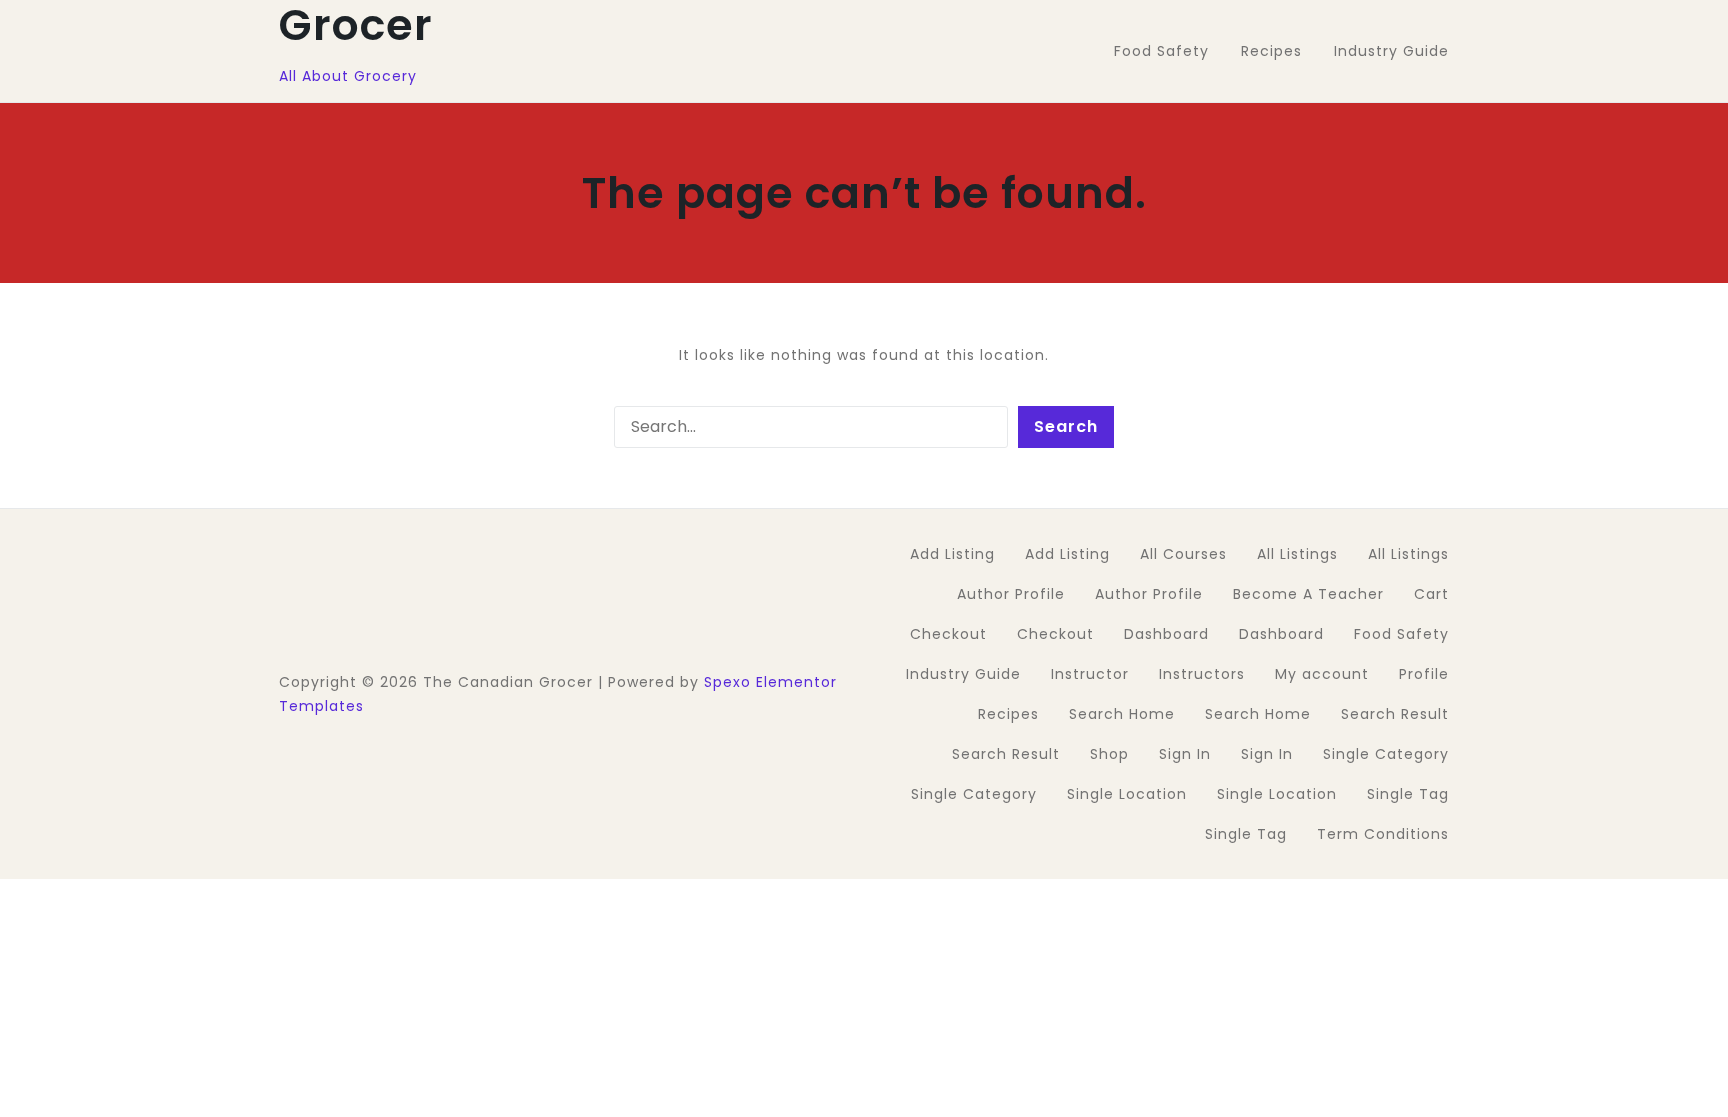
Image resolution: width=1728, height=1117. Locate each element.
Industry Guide (963, 674)
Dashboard (1166, 634)
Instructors (1202, 674)
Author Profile (1011, 594)
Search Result (1395, 714)
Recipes (1008, 714)
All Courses (1183, 554)
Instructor (1090, 674)
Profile (1424, 674)
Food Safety (1401, 634)
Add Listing (952, 554)
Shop (1109, 754)
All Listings (1297, 554)
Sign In (1185, 754)
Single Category (1386, 754)
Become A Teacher (1308, 594)
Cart (1431, 594)
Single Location (1127, 794)
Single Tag (1408, 794)
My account (1322, 674)
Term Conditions (1383, 834)
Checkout (948, 634)
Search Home (1122, 714)
